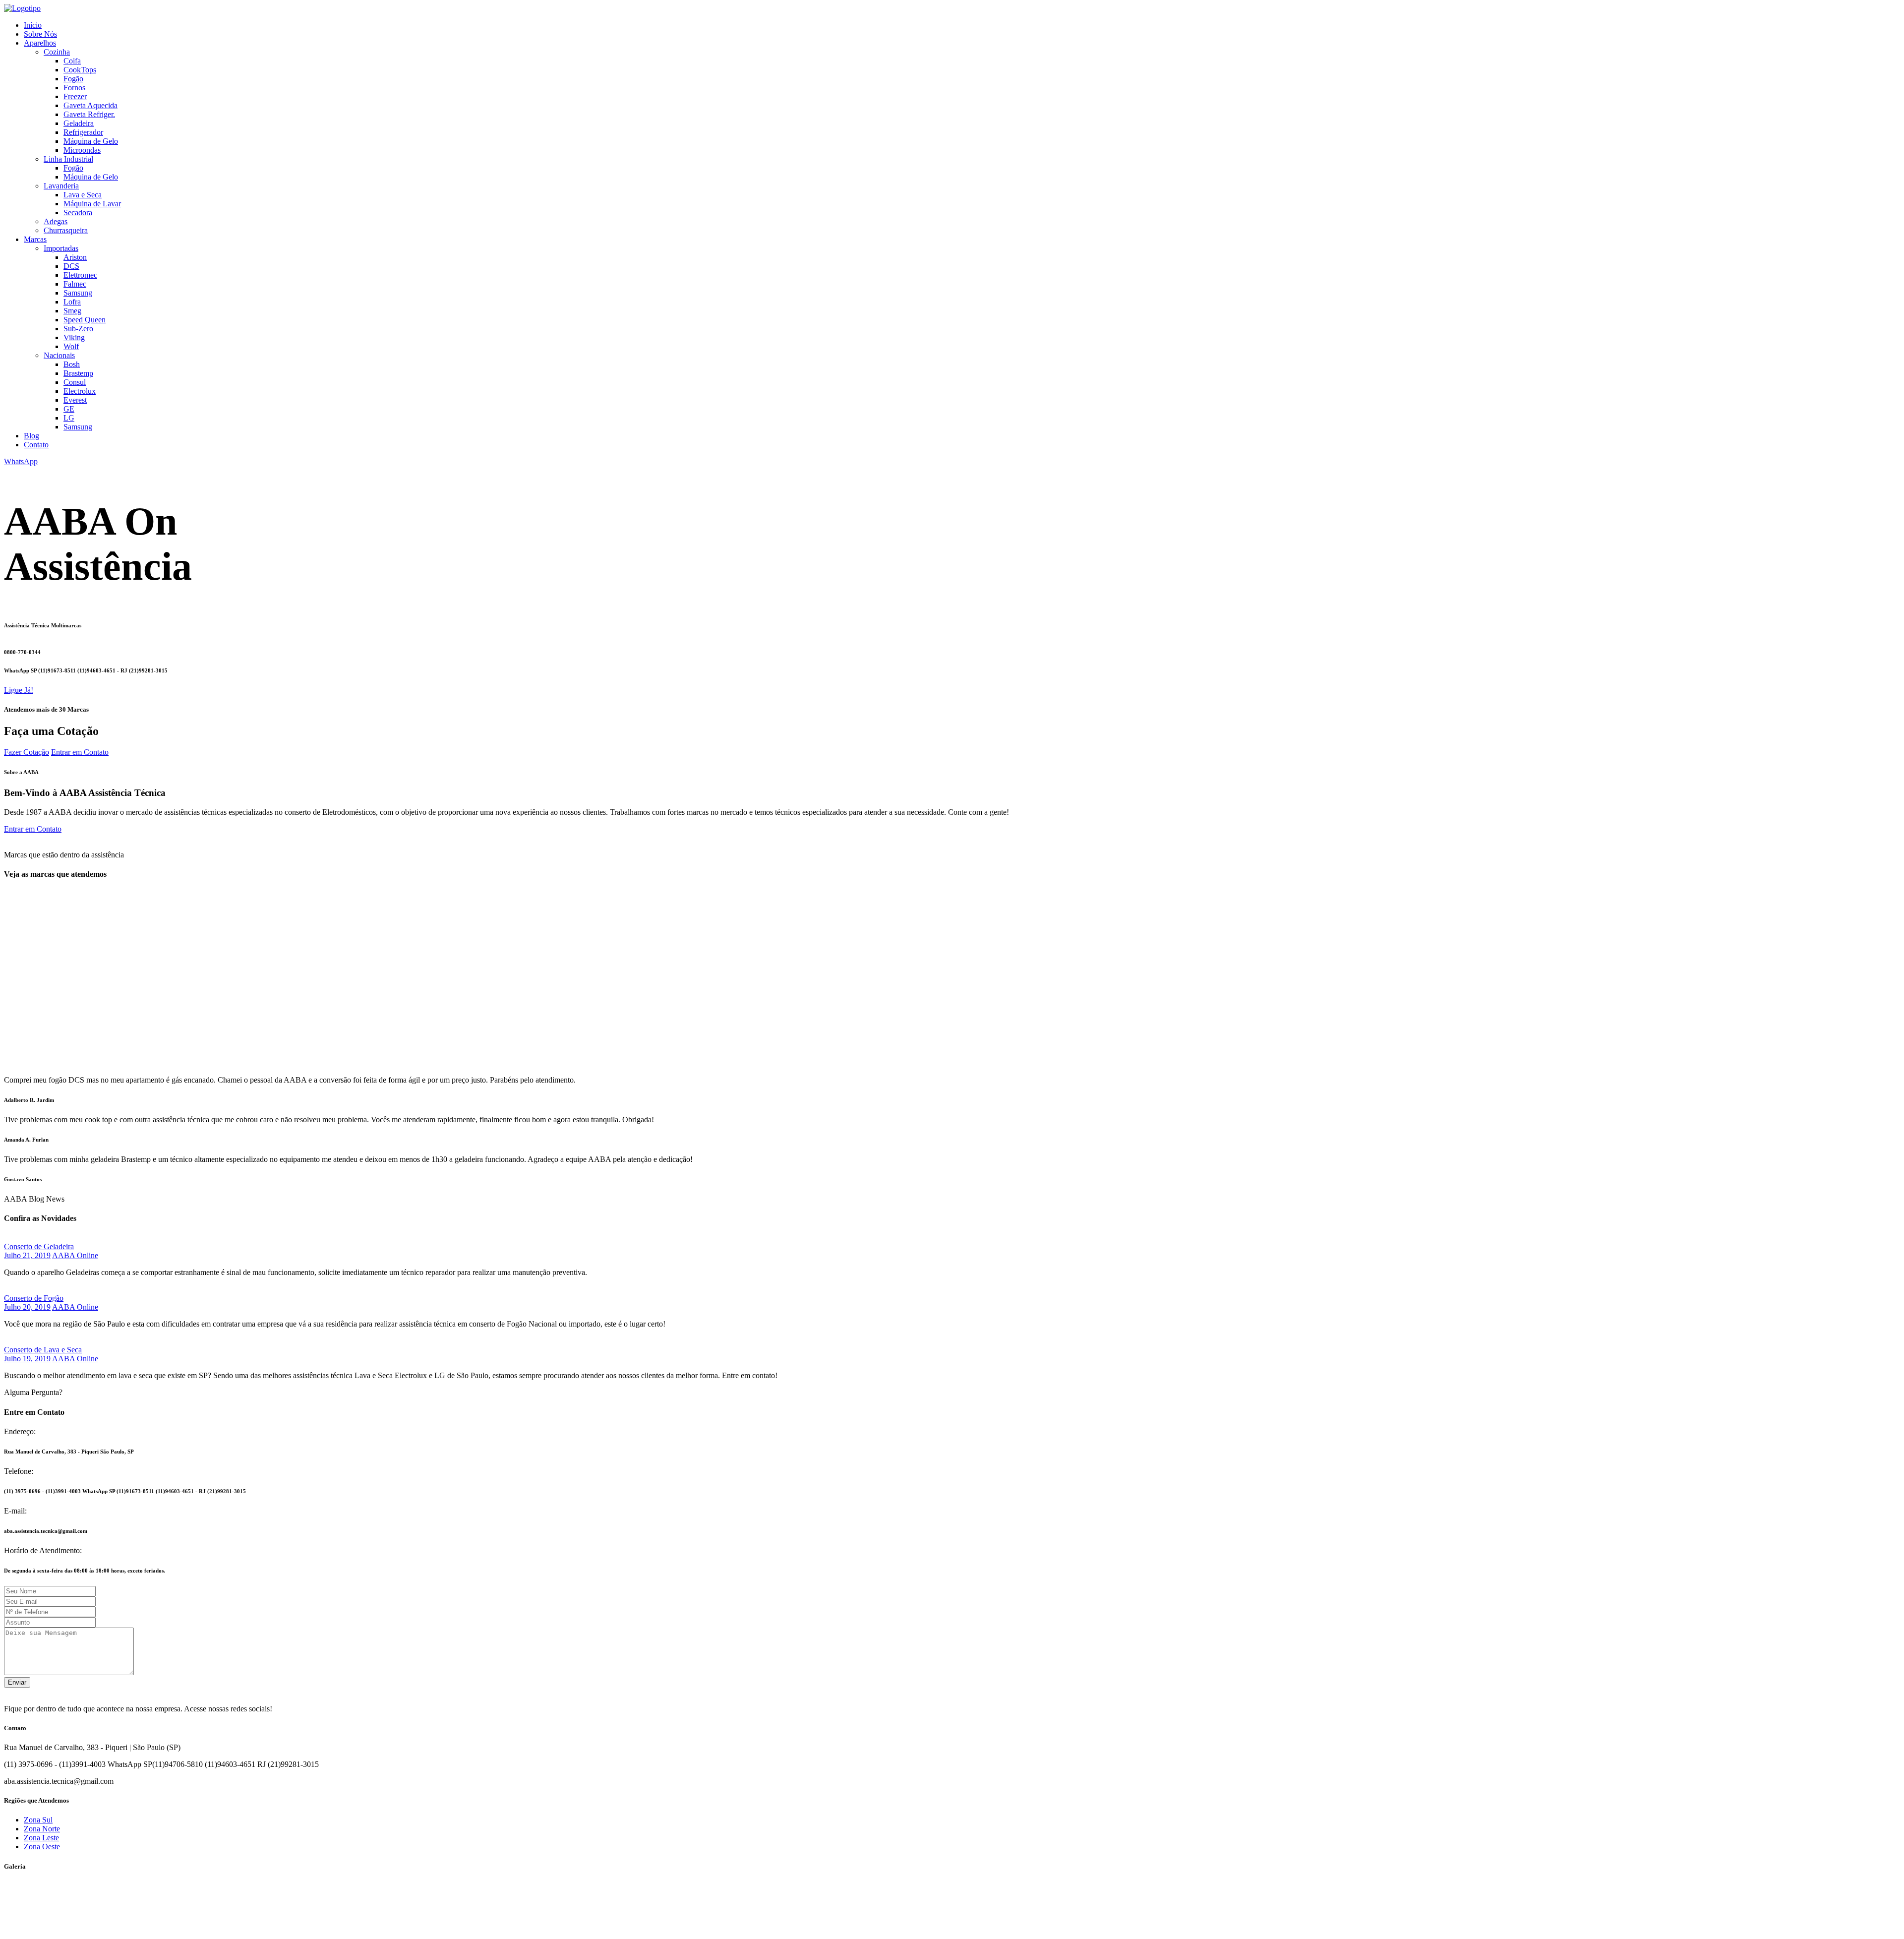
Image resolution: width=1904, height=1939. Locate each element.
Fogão (73, 79)
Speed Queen (85, 320)
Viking (74, 337)
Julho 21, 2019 (27, 1255)
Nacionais (59, 355)
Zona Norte (42, 1829)
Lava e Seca (83, 195)
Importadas (61, 248)
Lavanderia (61, 186)
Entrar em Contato (80, 752)
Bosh (72, 364)
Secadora (78, 212)
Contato (36, 445)
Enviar (17, 1682)
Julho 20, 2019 (27, 1307)
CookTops (80, 70)
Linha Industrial (68, 159)
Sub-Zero (78, 329)
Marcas (35, 239)
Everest (75, 400)
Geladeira (79, 123)
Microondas (82, 150)
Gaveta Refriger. (89, 114)
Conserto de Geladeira (39, 1246)
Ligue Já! (19, 690)
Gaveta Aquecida (90, 105)
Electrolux (80, 391)
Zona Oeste (42, 1847)
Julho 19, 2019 (27, 1359)
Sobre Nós (40, 34)
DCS (71, 266)
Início (33, 25)
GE (69, 409)
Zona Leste (41, 1838)
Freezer (75, 96)
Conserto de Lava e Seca (43, 1350)
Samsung (78, 293)
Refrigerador (83, 132)
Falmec (75, 284)
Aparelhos (40, 43)
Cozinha (57, 52)
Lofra (72, 302)
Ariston (75, 257)
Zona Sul (38, 1820)
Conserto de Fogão (34, 1298)
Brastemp (78, 373)
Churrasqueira (66, 230)
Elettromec (80, 275)
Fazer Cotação (27, 752)
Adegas (56, 221)
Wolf (71, 346)
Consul (75, 382)
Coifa (72, 61)
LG (69, 418)
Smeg (72, 311)
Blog (31, 436)
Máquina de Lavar (92, 204)
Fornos (74, 88)
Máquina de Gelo (91, 141)
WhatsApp (21, 461)
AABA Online (75, 1255)
